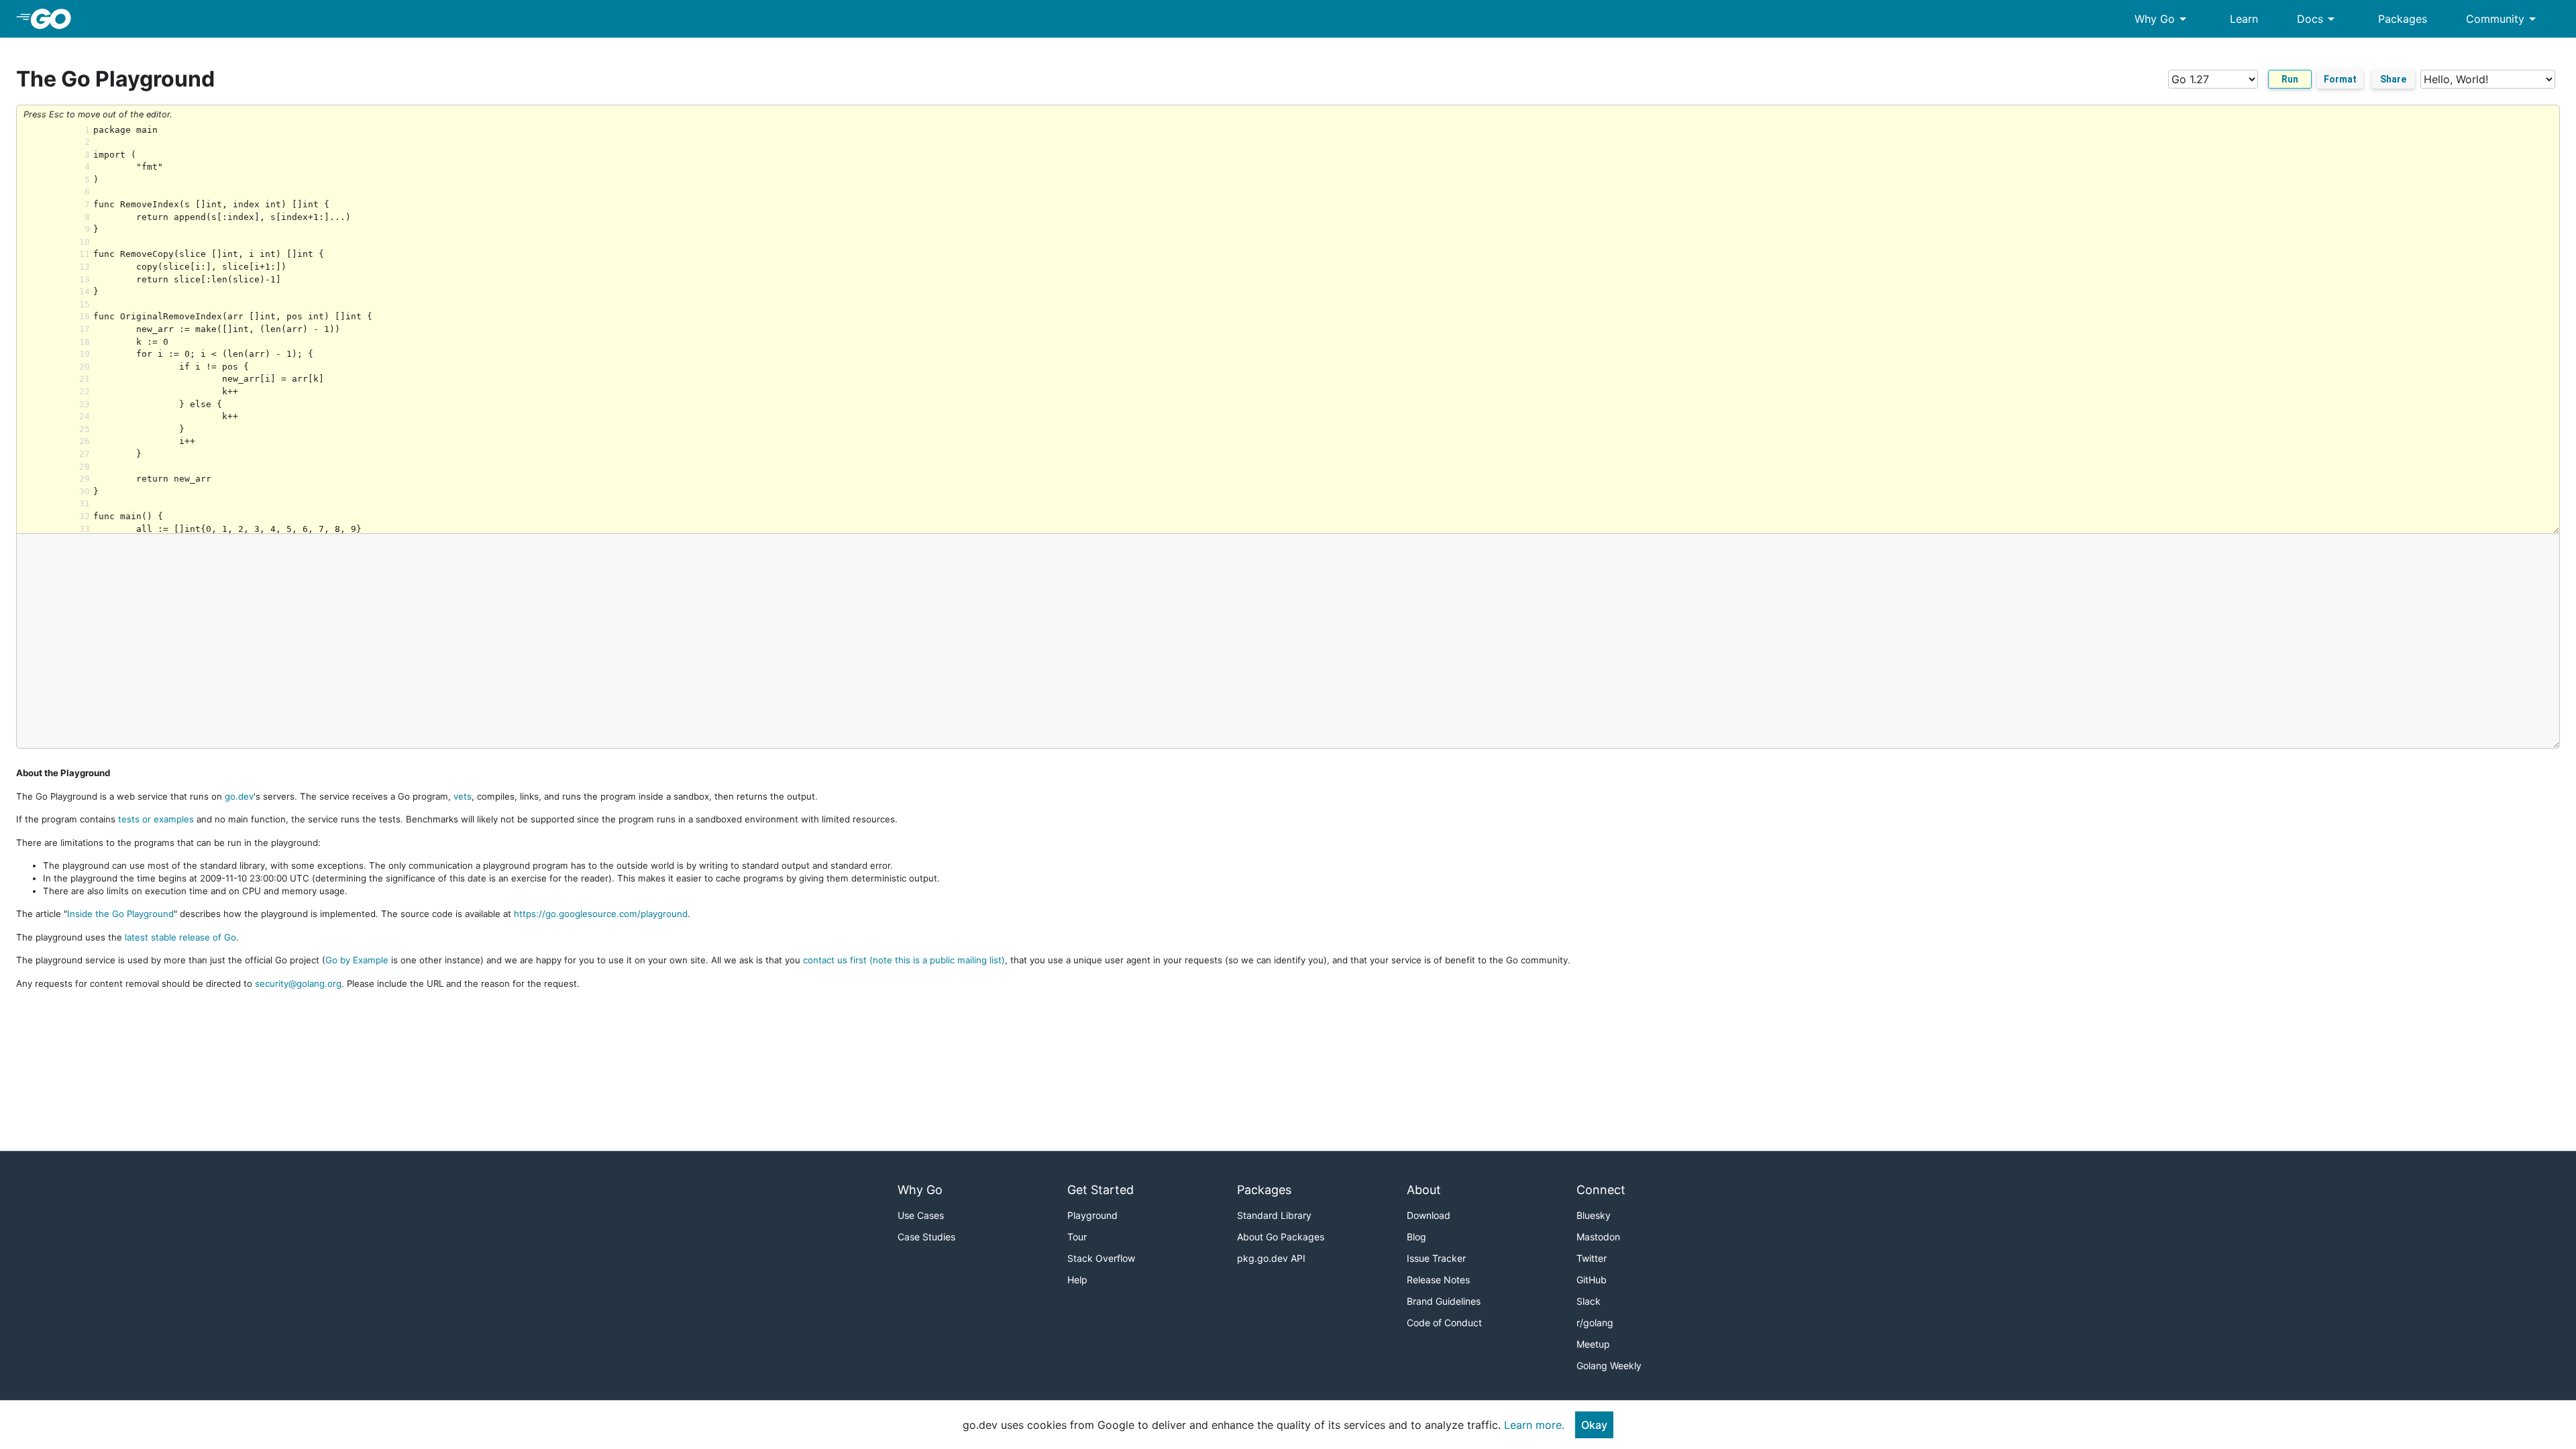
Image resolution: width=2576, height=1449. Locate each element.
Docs (2318, 19)
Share (2393, 79)
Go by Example (357, 960)
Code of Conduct (1444, 1323)
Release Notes (1438, 1280)
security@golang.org (298, 983)
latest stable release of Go (180, 937)
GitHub (1592, 1280)
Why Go (2163, 19)
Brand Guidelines (1444, 1301)
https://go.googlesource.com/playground (601, 914)
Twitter (1592, 1258)
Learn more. (1534, 1425)
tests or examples (156, 819)
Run (2290, 79)
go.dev (239, 796)
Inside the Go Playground (120, 914)
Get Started (1101, 1190)
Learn (2244, 19)
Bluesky (1594, 1215)
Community (2503, 19)
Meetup (1593, 1344)
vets (463, 796)
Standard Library (1274, 1215)
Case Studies (926, 1237)
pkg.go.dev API (1271, 1258)
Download (1429, 1215)
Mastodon (1598, 1237)
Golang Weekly (1609, 1365)
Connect (1601, 1190)
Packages (2403, 19)
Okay (1594, 1425)
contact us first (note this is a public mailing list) (904, 960)
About (1424, 1190)
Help (1077, 1280)
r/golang (1595, 1323)
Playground (1092, 1215)
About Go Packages (1281, 1237)
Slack (1589, 1301)
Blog (1416, 1237)
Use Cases (921, 1215)
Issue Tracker (1436, 1258)
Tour (1077, 1237)
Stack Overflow (1101, 1258)
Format (2340, 79)
